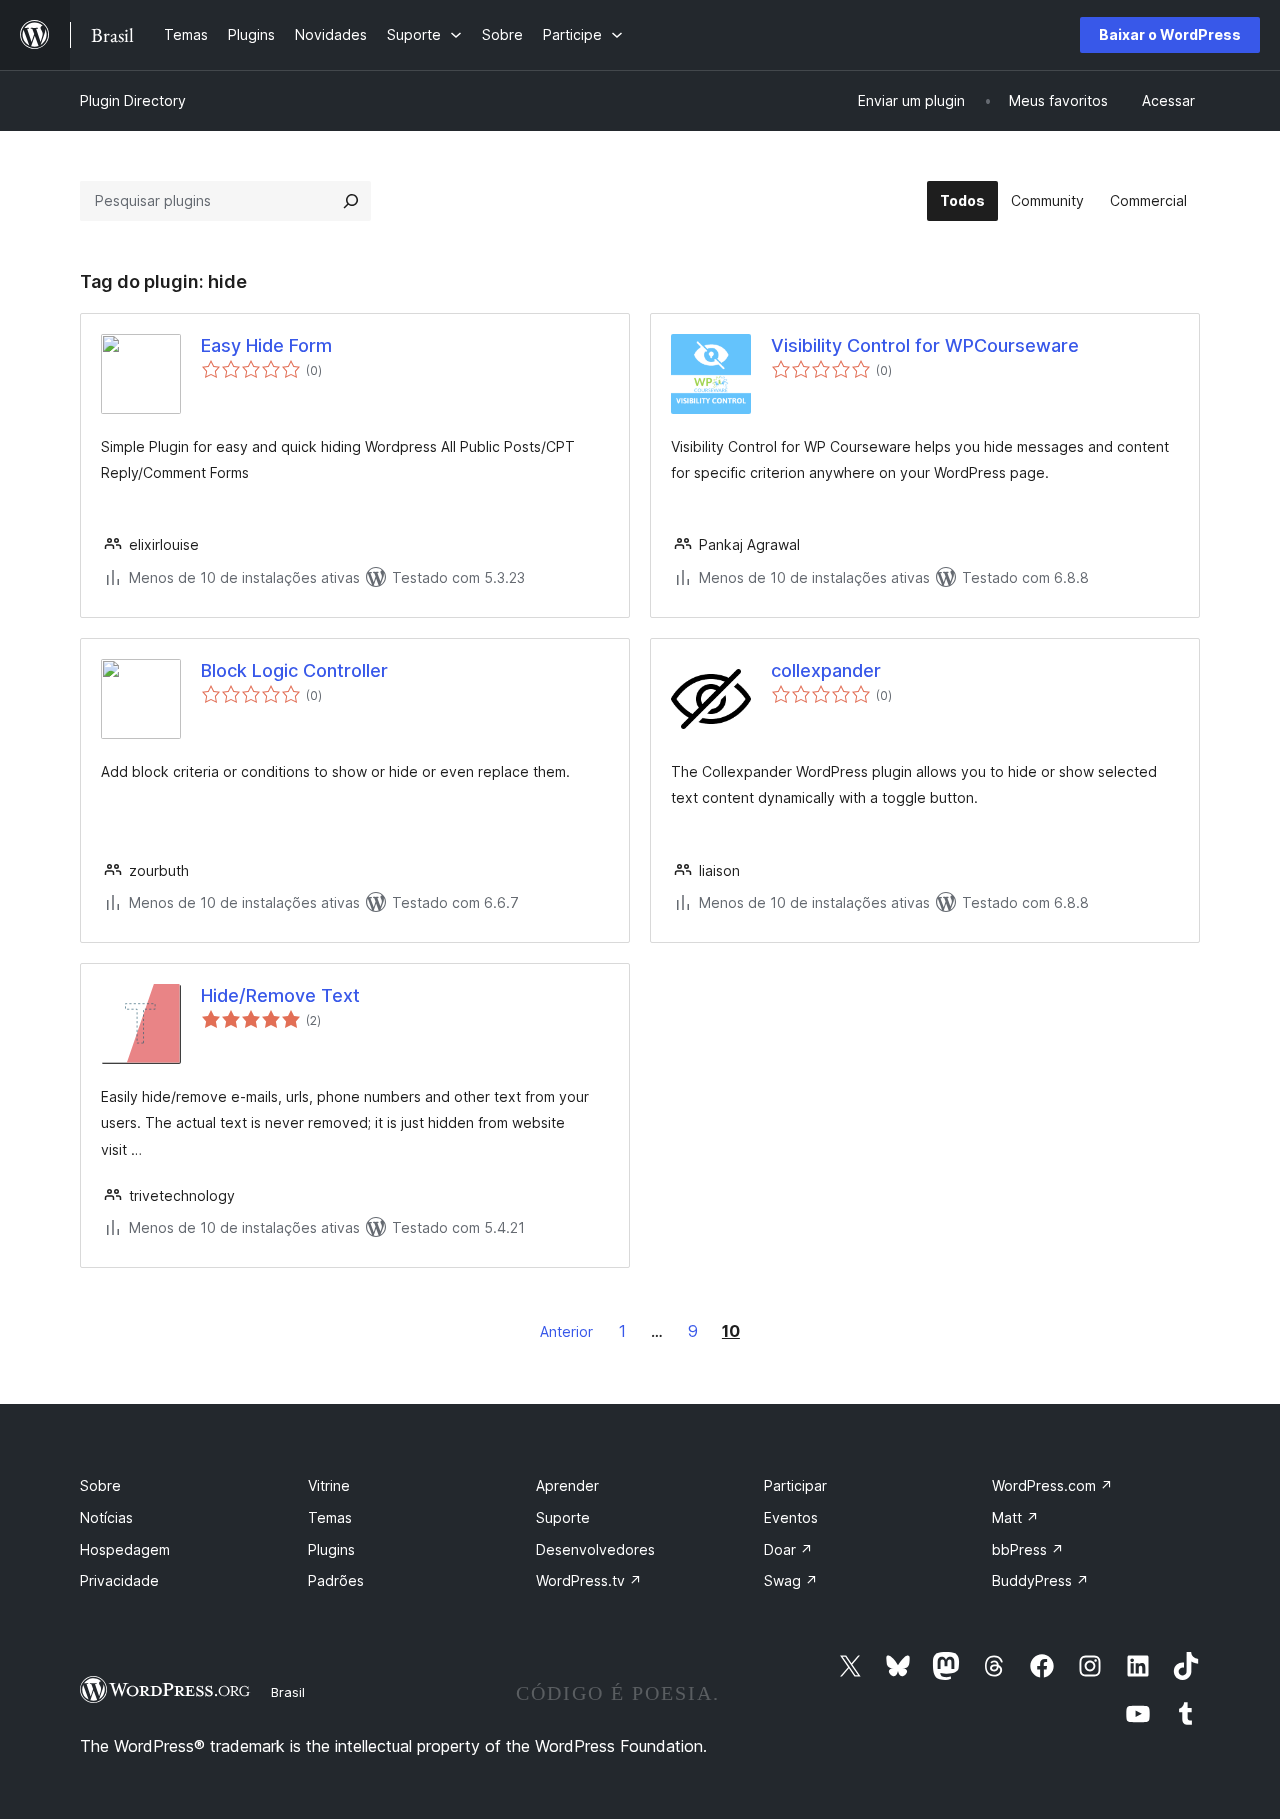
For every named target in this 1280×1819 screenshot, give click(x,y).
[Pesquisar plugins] (351, 201)
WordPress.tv (589, 1580)
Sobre (100, 1485)
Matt (1015, 1517)
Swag (791, 1580)
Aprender (567, 1485)
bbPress (1028, 1549)
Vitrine (329, 1485)
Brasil (288, 1692)
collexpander (826, 670)
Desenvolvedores (595, 1549)
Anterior (566, 1331)
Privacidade (119, 1580)
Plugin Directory (133, 100)
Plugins (331, 1549)
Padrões (336, 1580)
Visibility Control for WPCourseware (925, 345)
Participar (795, 1485)
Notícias (106, 1517)
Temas (330, 1517)
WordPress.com (1052, 1485)
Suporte (563, 1517)
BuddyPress (1040, 1580)
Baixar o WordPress (1170, 34)
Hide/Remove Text (280, 995)
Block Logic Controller (294, 670)
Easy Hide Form (266, 345)
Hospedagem (125, 1549)
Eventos (791, 1517)
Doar (788, 1549)
